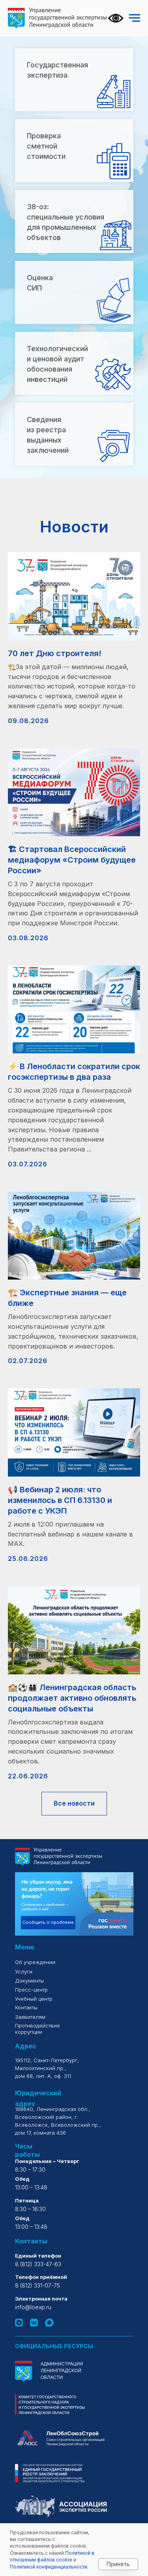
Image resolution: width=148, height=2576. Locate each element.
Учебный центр (34, 1999)
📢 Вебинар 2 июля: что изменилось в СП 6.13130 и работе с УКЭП (60, 1500)
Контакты (26, 2007)
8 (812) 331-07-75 (37, 2285)
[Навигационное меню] (135, 18)
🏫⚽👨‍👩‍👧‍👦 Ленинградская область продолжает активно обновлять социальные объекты (72, 1698)
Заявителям (30, 2017)
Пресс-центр (31, 1990)
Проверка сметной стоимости (46, 146)
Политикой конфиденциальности (49, 2567)
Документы (29, 1981)
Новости (74, 527)
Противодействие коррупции (37, 2029)
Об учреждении (36, 1962)
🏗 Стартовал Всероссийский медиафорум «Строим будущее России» (72, 860)
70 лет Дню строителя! (55, 653)
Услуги (24, 1972)
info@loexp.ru (33, 2307)
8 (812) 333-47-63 (38, 2264)
